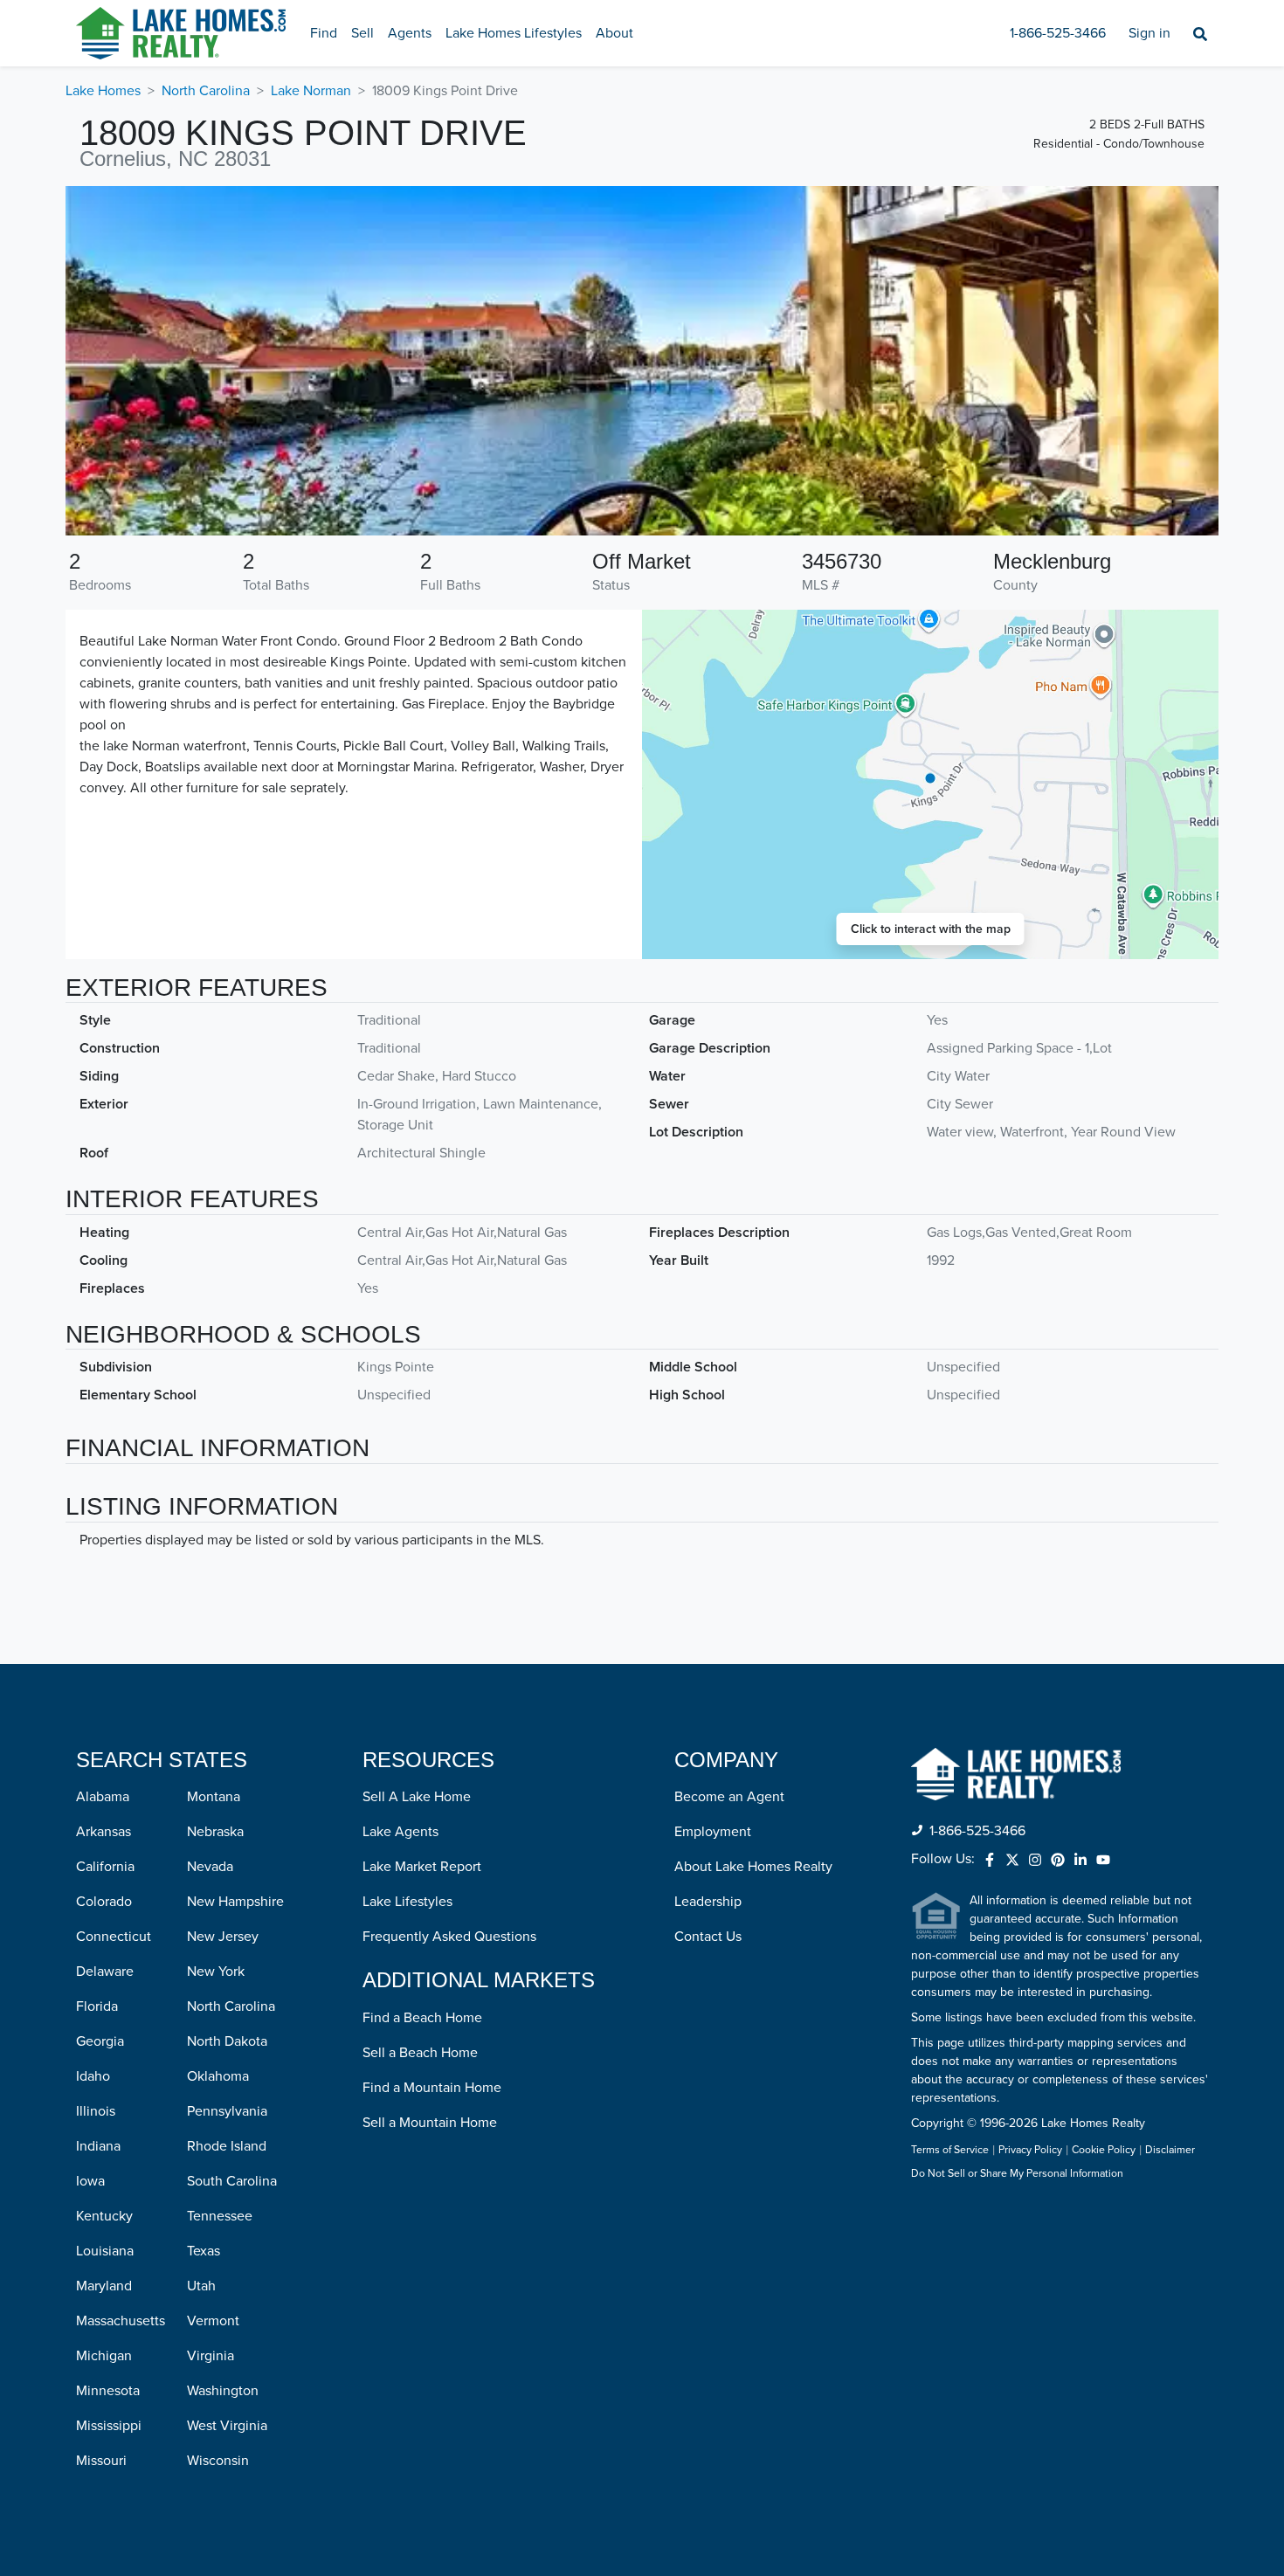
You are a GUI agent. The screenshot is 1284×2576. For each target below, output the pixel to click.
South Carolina (232, 2181)
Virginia (211, 2356)
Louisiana (105, 2251)
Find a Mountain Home (432, 2088)
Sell (362, 33)
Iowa (90, 2181)
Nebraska (215, 1832)
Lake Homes (103, 91)
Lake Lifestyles (407, 1902)
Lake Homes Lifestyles (514, 33)
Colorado (104, 1902)
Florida (97, 2006)
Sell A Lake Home (417, 1797)
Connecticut (114, 1937)
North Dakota (227, 2041)
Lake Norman (311, 91)
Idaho (93, 2076)
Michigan (104, 2356)
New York (216, 1972)
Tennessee (220, 2216)
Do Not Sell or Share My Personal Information (1017, 2174)
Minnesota (108, 2391)
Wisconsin (218, 2461)
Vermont (213, 2321)
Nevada (210, 1867)
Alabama (103, 1797)
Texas (204, 2251)
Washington (223, 2391)
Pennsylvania (227, 2111)
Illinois (96, 2111)
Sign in (1149, 33)
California (105, 1867)
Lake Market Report (422, 1867)
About (614, 33)
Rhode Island (227, 2146)
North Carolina (206, 91)
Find (324, 33)
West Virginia (227, 2426)
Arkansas (104, 1832)
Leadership (708, 1902)
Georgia (100, 2041)
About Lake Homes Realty (753, 1867)
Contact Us (708, 1937)
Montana (214, 1797)
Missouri (101, 2461)
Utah (201, 2286)
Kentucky (104, 2216)
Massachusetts (121, 2321)
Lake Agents (400, 1832)
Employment (713, 1832)
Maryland (104, 2286)
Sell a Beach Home (420, 2053)
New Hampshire (235, 1902)
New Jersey (223, 1937)
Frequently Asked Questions (449, 1937)
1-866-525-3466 (1058, 33)
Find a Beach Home (422, 2018)
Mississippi (109, 2426)
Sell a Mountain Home (430, 2123)
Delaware (105, 1972)
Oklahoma (218, 2076)
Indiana (98, 2146)
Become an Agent (729, 1797)
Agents (410, 33)
